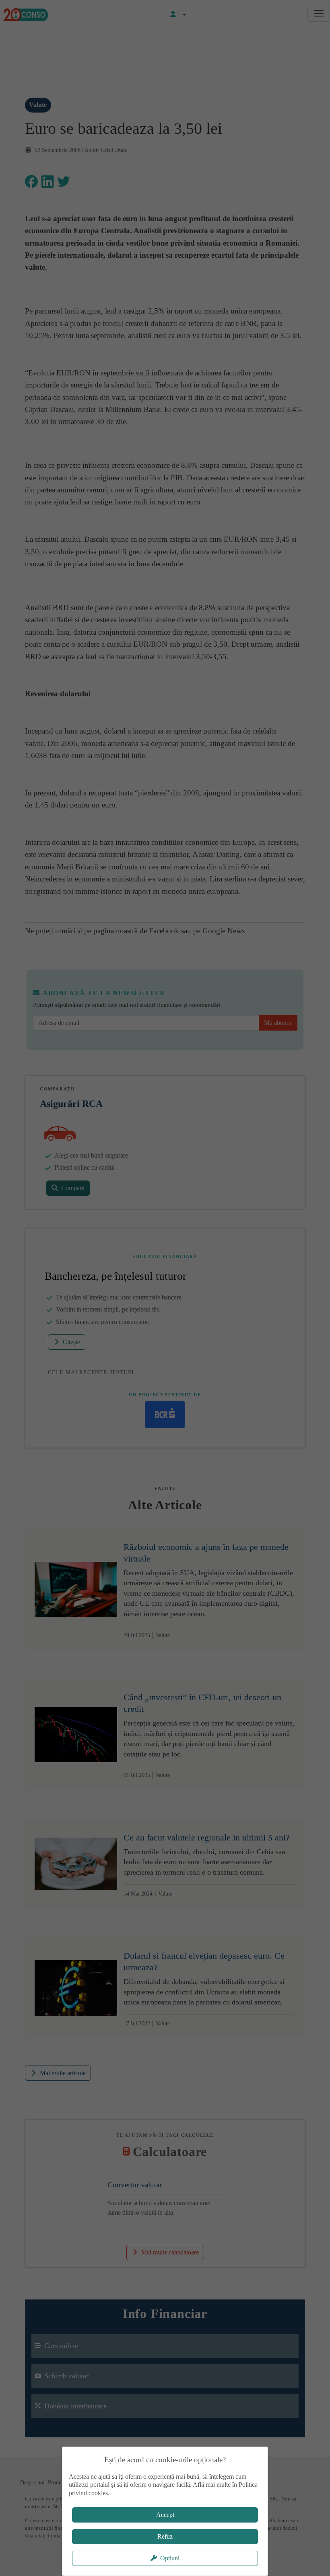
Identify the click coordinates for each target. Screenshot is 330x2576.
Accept (165, 2515)
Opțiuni (170, 2558)
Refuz (165, 2536)
